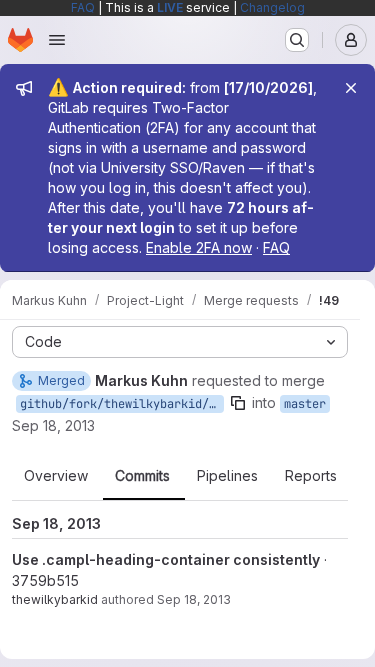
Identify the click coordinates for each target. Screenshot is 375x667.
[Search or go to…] (297, 40)
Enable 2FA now (199, 247)
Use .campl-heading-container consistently (166, 559)
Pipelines (227, 476)
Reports (311, 476)
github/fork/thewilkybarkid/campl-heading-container (122, 404)
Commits (142, 476)
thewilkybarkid (55, 599)
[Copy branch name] (238, 403)
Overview (56, 476)
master (305, 404)
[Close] (351, 88)
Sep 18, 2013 (53, 425)
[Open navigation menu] (57, 40)
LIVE (170, 7)
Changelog (272, 7)
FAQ (83, 7)
